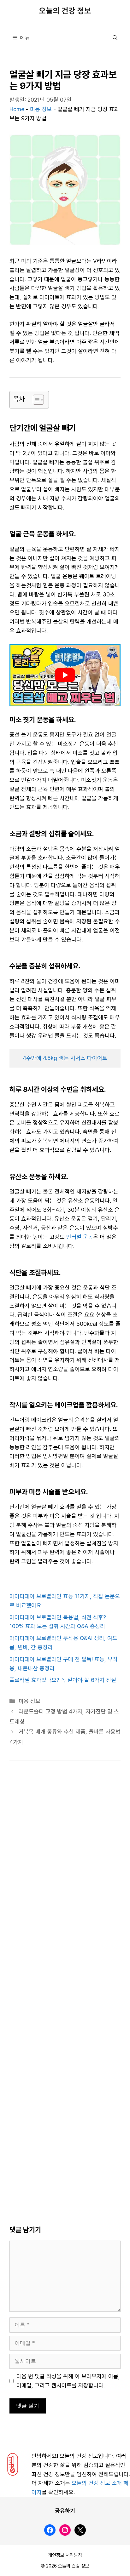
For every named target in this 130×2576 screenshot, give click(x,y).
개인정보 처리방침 (65, 2555)
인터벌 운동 (80, 1237)
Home (17, 109)
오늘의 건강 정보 (65, 11)
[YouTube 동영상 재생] (65, 675)
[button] (115, 38)
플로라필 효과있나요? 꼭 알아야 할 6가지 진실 (63, 1680)
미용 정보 (41, 109)
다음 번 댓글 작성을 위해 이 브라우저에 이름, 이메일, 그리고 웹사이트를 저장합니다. (68, 2381)
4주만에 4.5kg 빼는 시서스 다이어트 (65, 1058)
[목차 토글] (35, 400)
